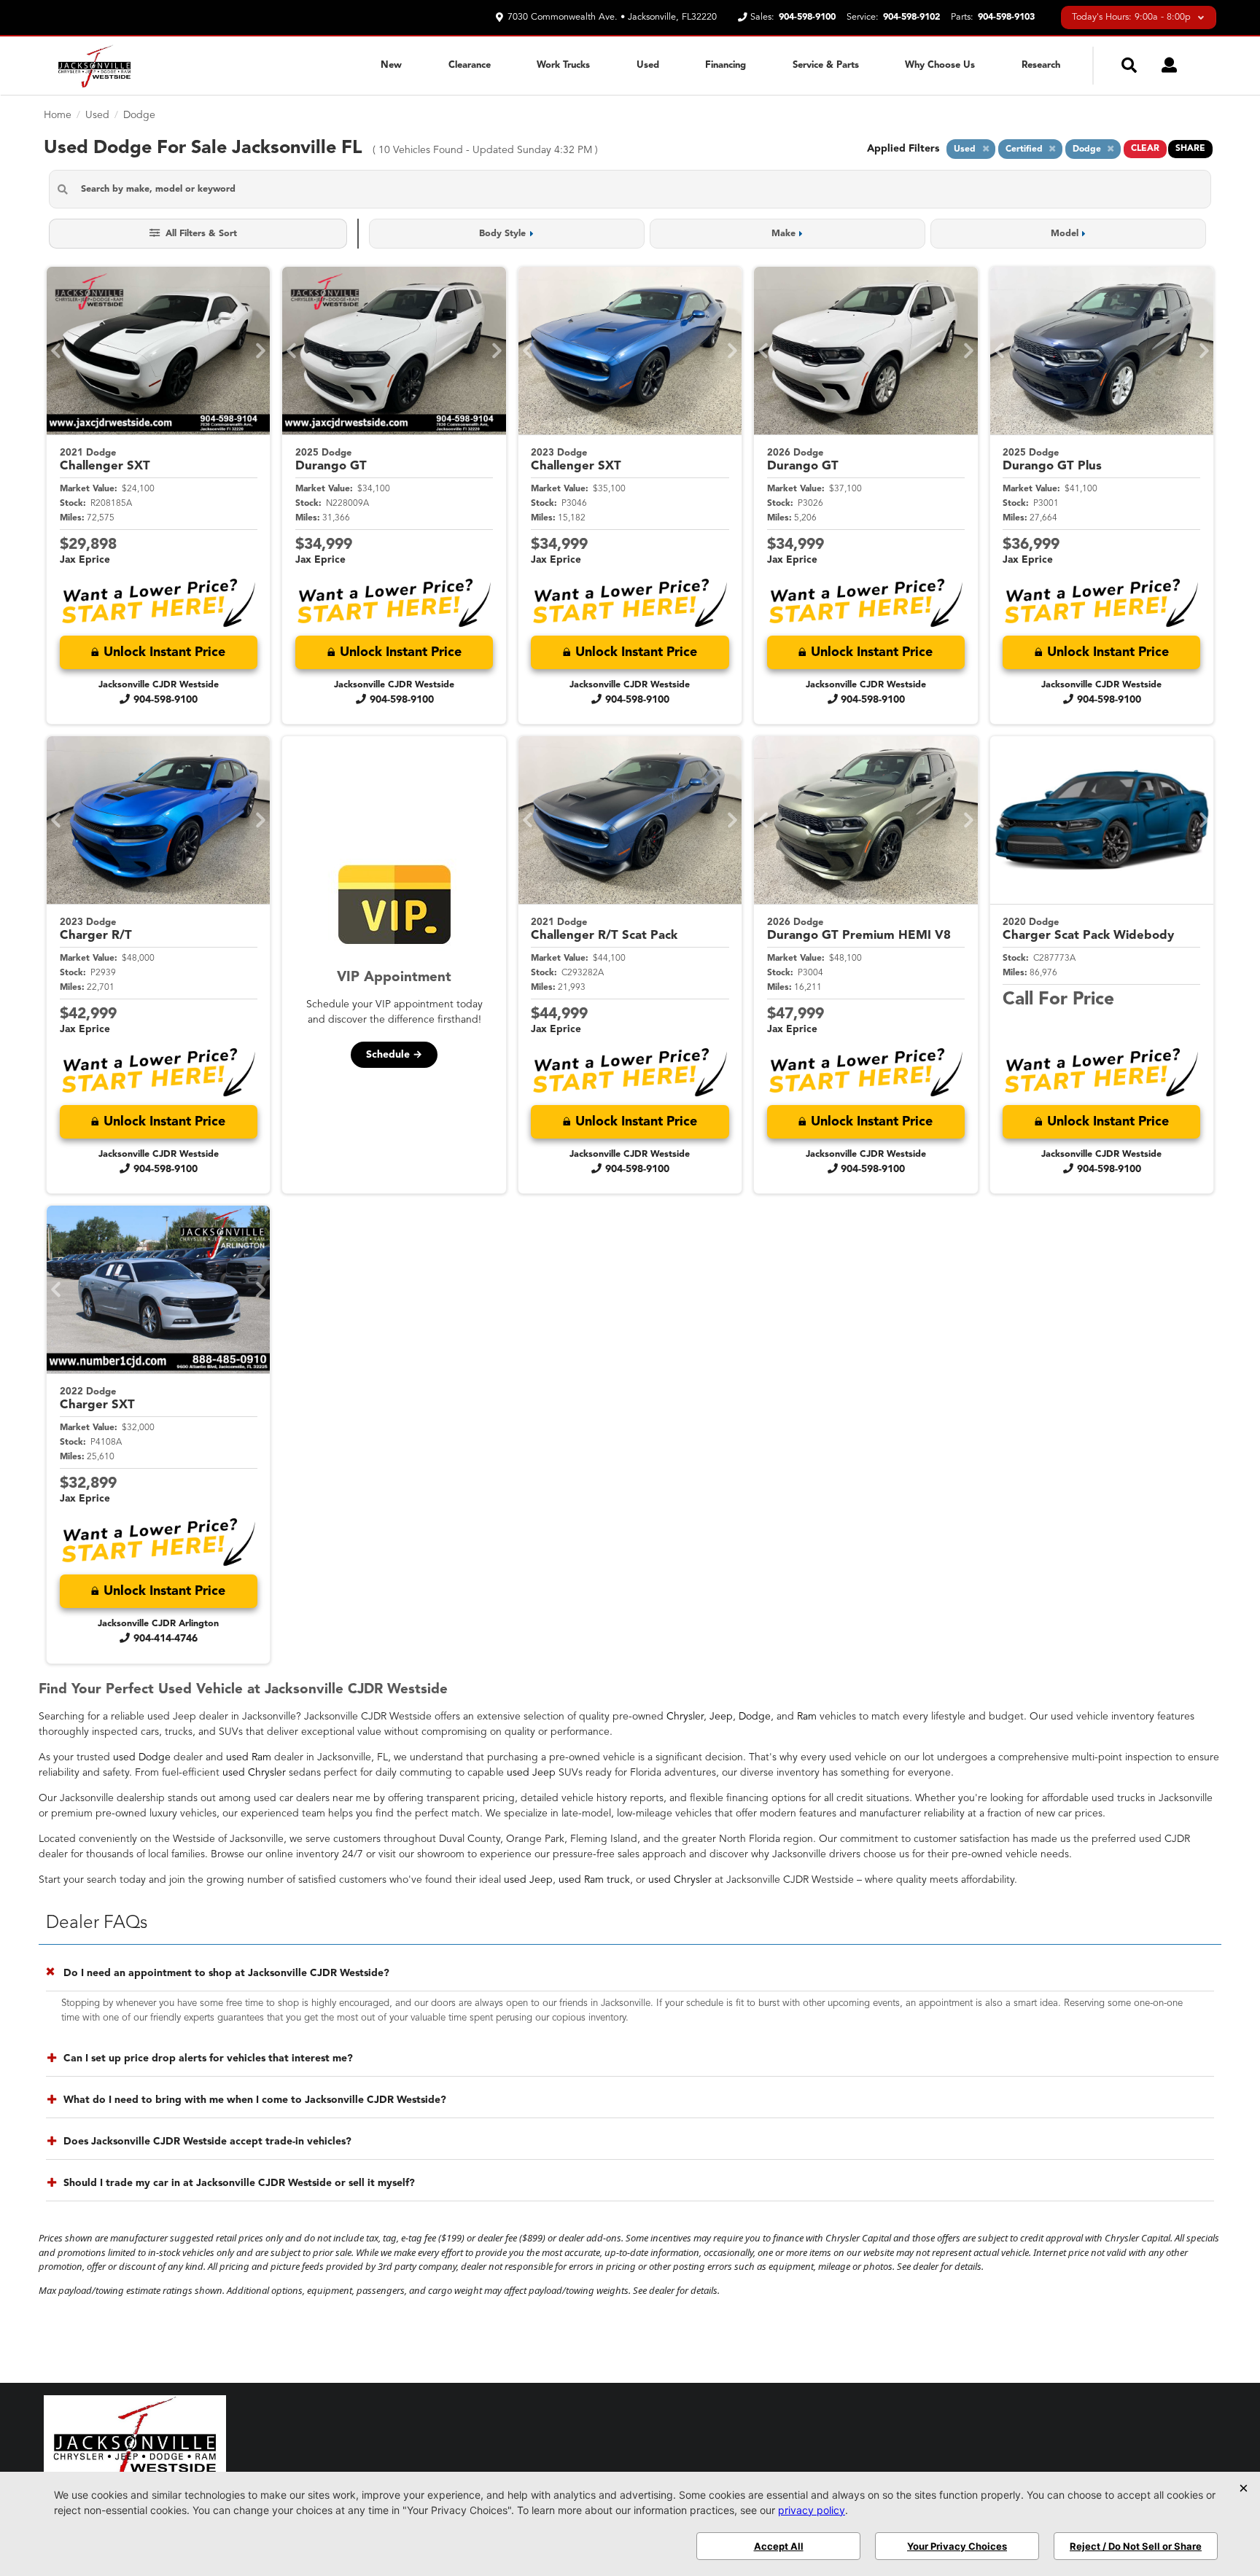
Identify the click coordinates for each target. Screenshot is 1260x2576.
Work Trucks (563, 65)
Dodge (755, 1717)
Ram (807, 1717)
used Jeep (531, 1773)
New (391, 65)
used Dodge (142, 1757)
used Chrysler (254, 1773)
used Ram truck (594, 1880)
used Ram (249, 1757)
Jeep (721, 1717)
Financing (726, 65)
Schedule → (394, 1055)
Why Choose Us (940, 65)
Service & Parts (826, 65)
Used (648, 65)
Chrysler (685, 1717)
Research (1041, 65)
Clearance (470, 65)
